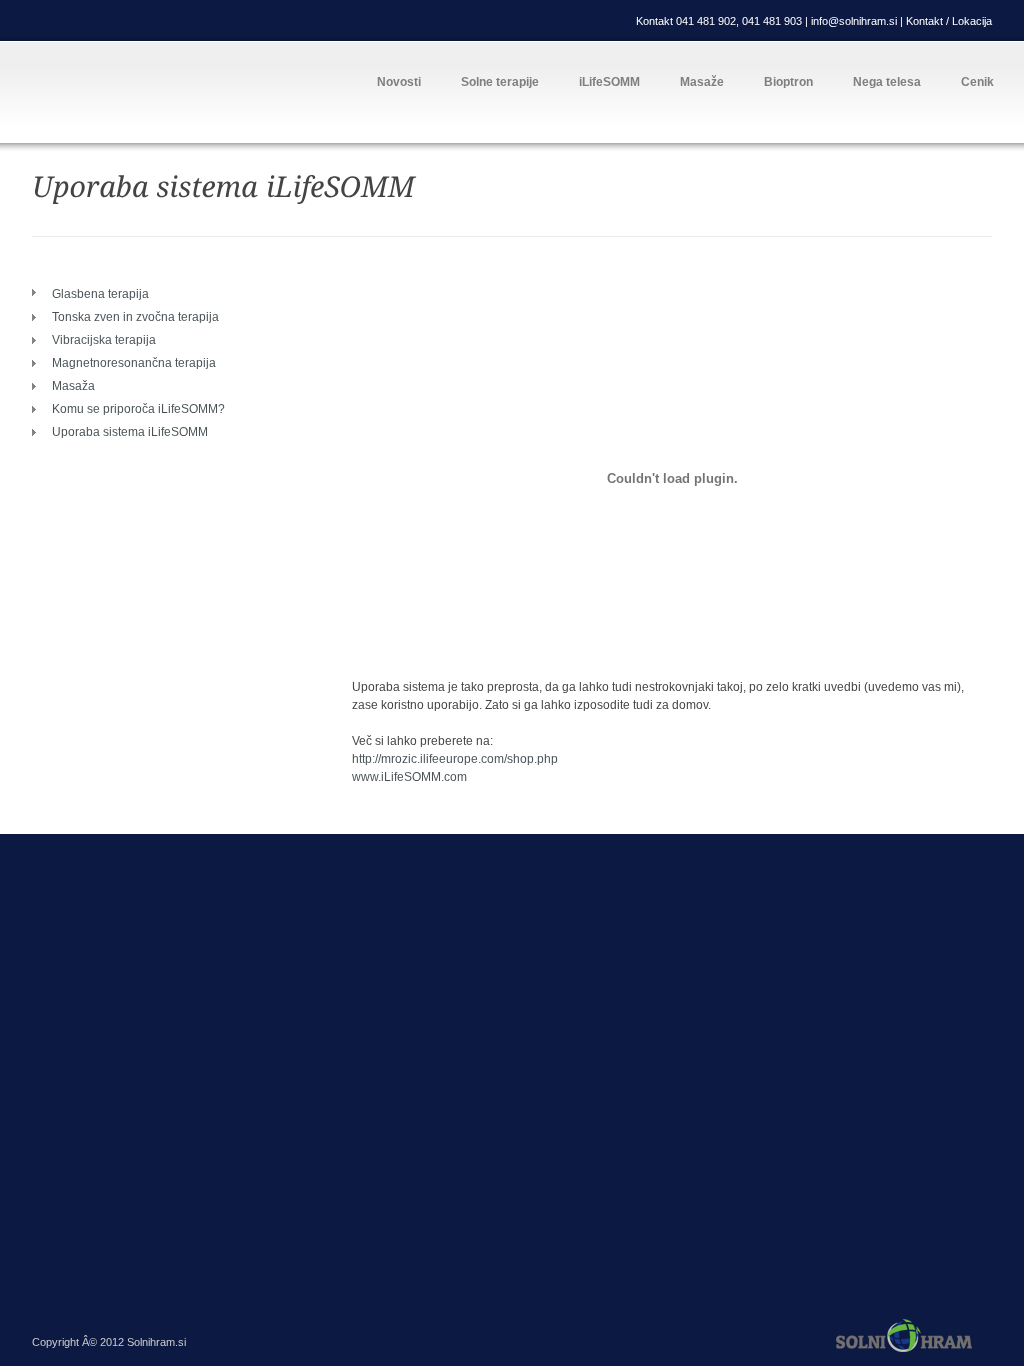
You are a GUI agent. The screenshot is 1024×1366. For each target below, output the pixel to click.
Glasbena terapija (100, 294)
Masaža (73, 386)
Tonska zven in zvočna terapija (135, 317)
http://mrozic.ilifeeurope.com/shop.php (455, 759)
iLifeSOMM (609, 82)
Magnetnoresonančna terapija (134, 363)
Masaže (702, 82)
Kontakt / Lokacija (949, 21)
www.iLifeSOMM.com (409, 777)
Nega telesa (887, 82)
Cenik (977, 82)
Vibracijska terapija (104, 340)
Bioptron (788, 82)
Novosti (399, 82)
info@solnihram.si (855, 21)
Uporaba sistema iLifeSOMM (130, 432)
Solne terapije (500, 82)
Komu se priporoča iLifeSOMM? (138, 409)
